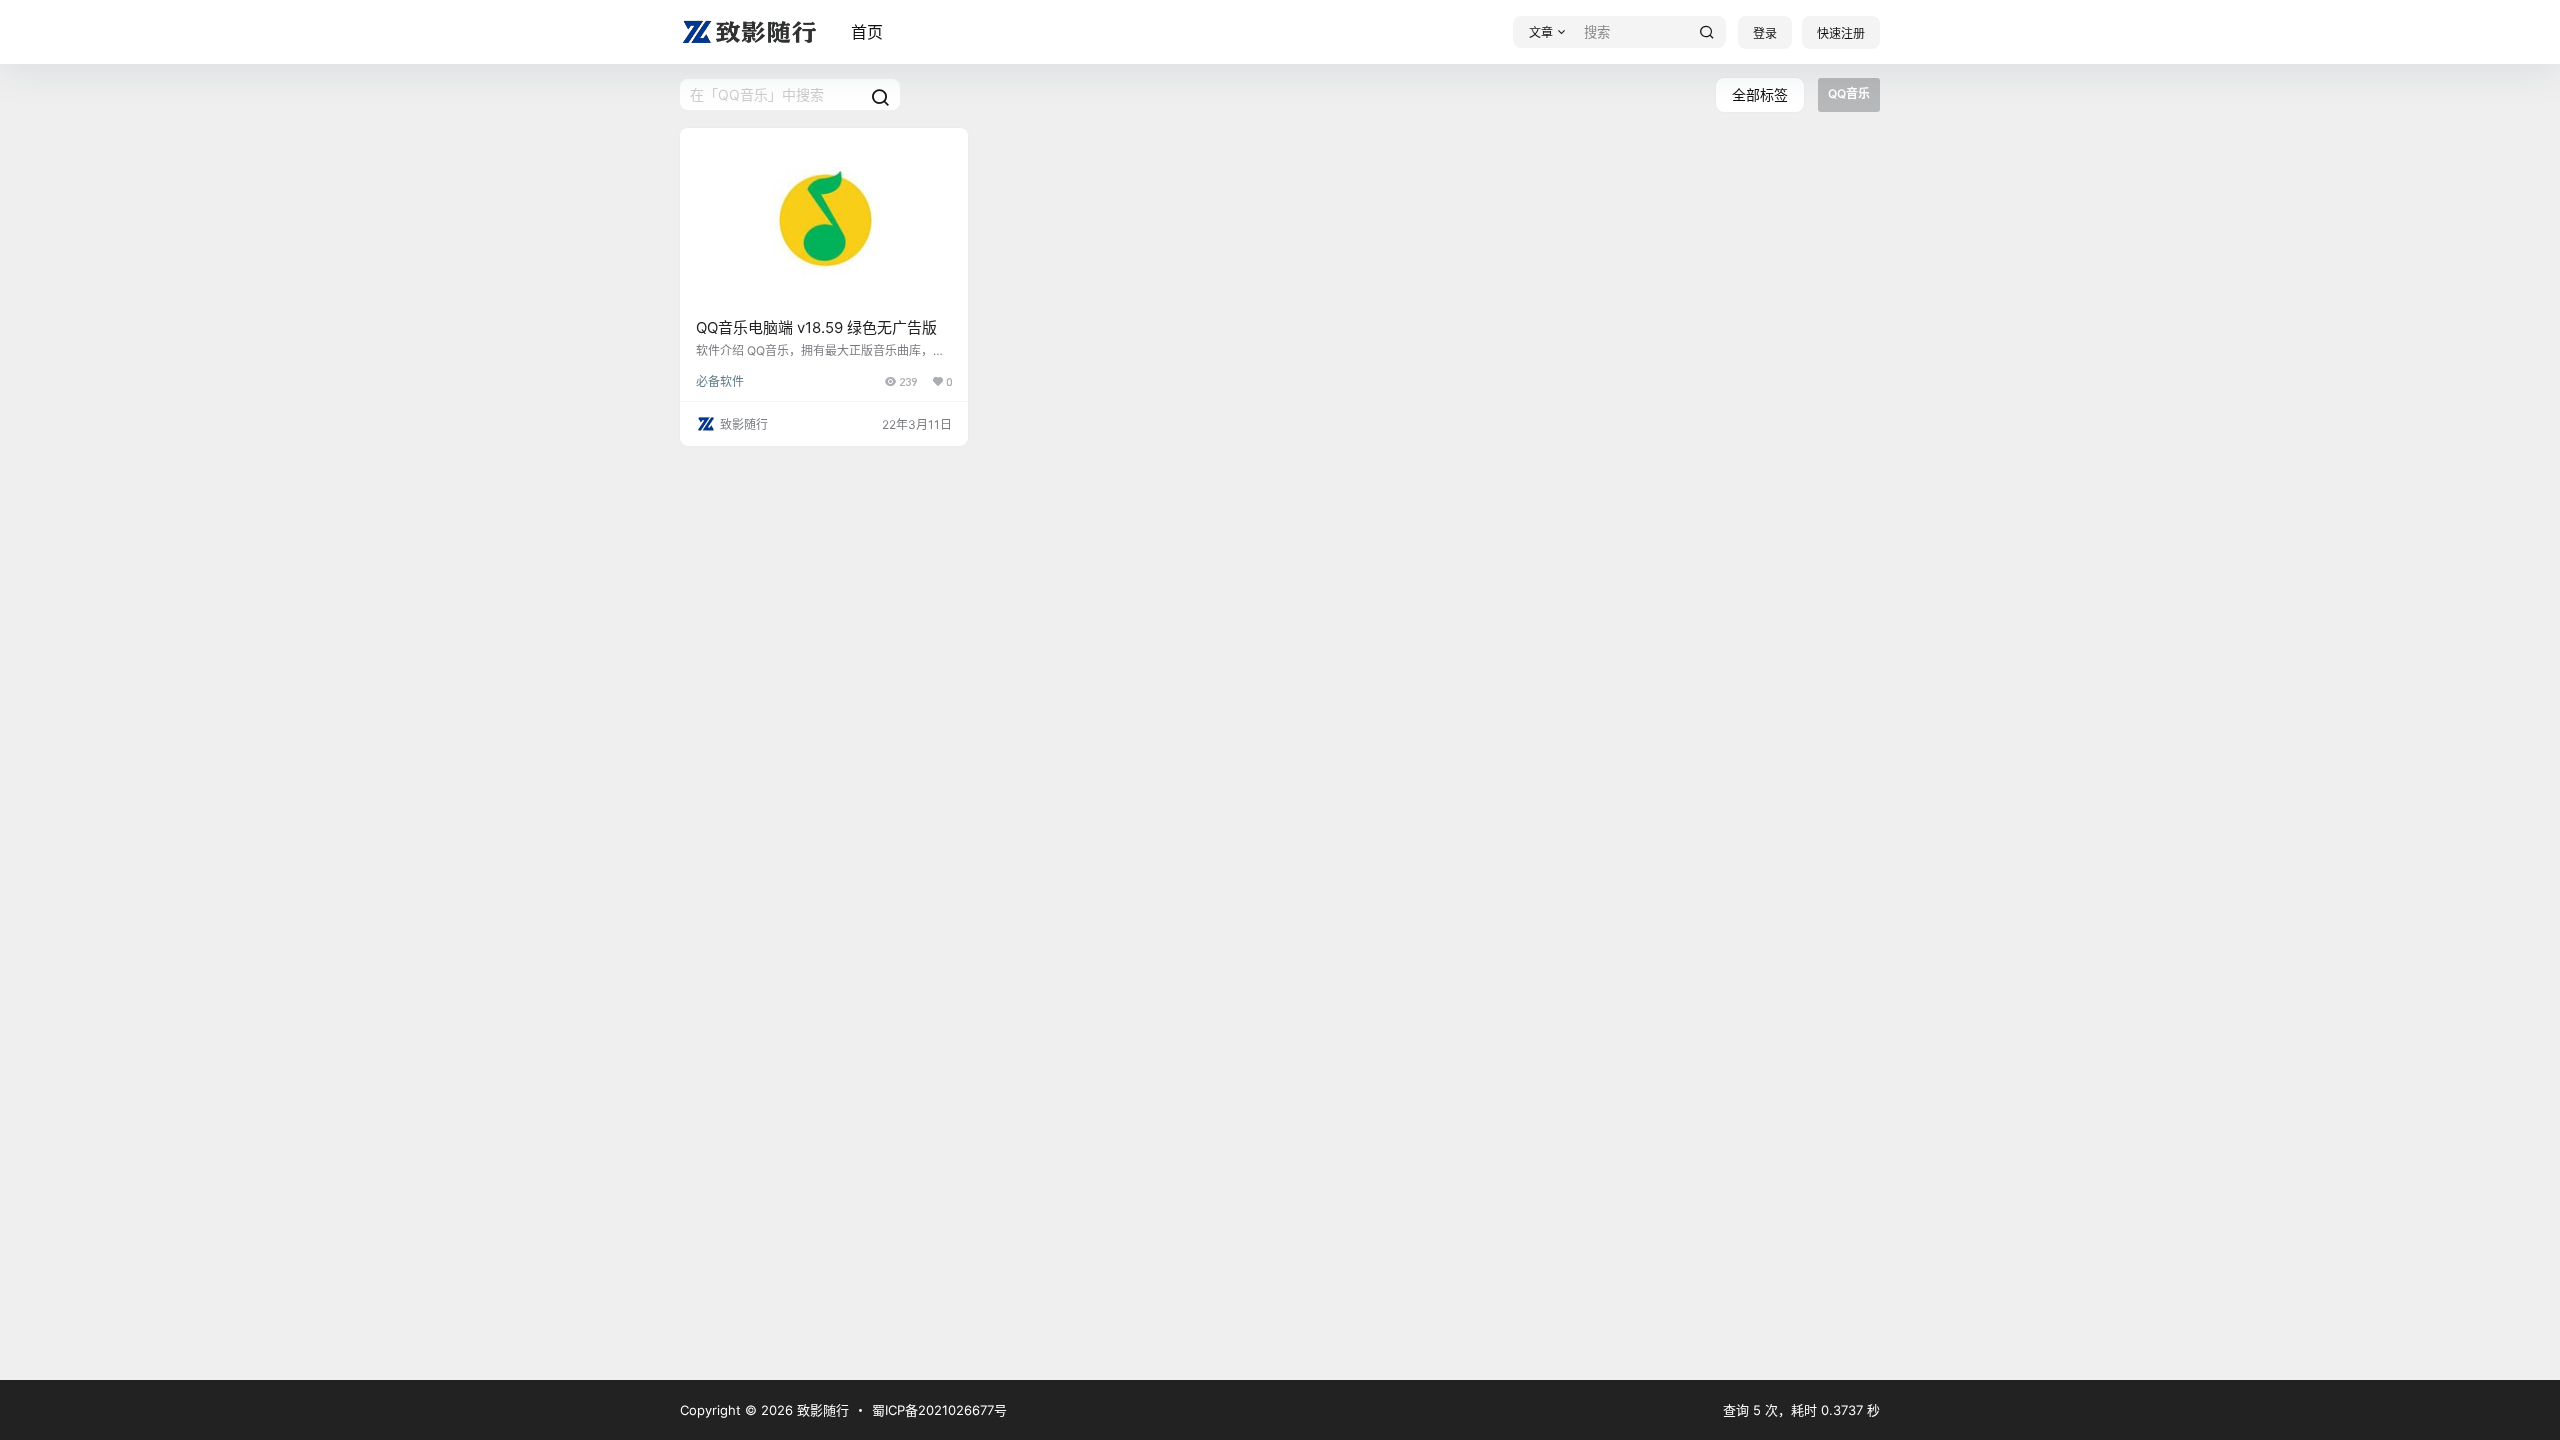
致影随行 (821, 1410)
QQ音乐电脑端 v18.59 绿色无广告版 (816, 327)
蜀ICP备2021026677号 (939, 1410)
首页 (867, 32)
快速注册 (1841, 33)
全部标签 (1760, 94)
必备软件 (720, 381)
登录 (1765, 33)
